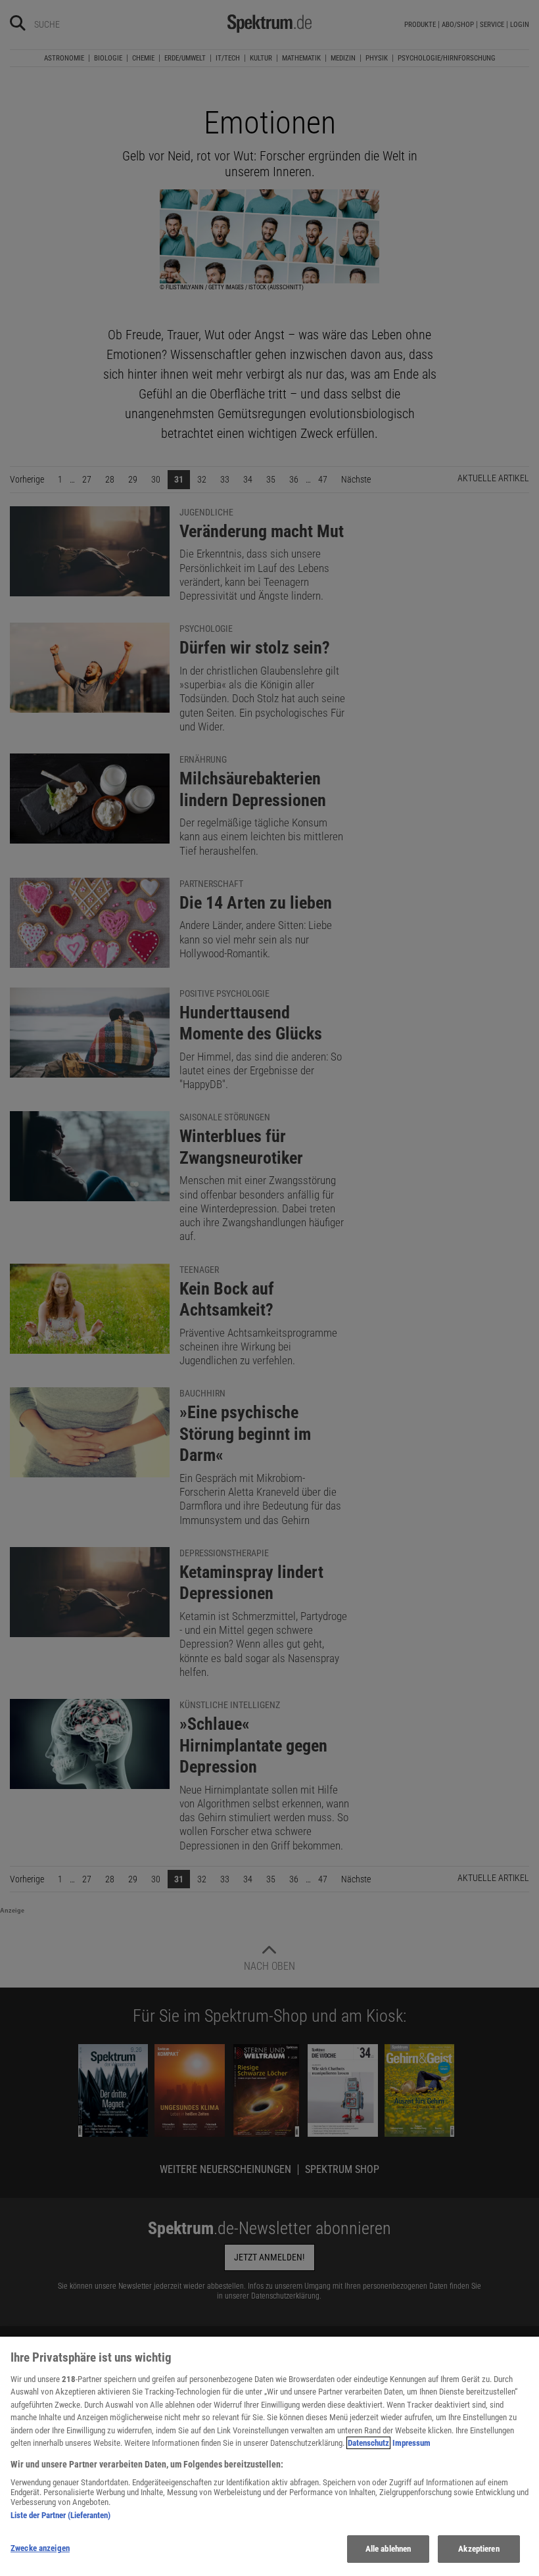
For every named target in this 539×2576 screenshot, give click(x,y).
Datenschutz (368, 2443)
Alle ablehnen (388, 2549)
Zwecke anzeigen (40, 2548)
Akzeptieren (479, 2549)
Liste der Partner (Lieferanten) (60, 2515)
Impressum (411, 2443)
